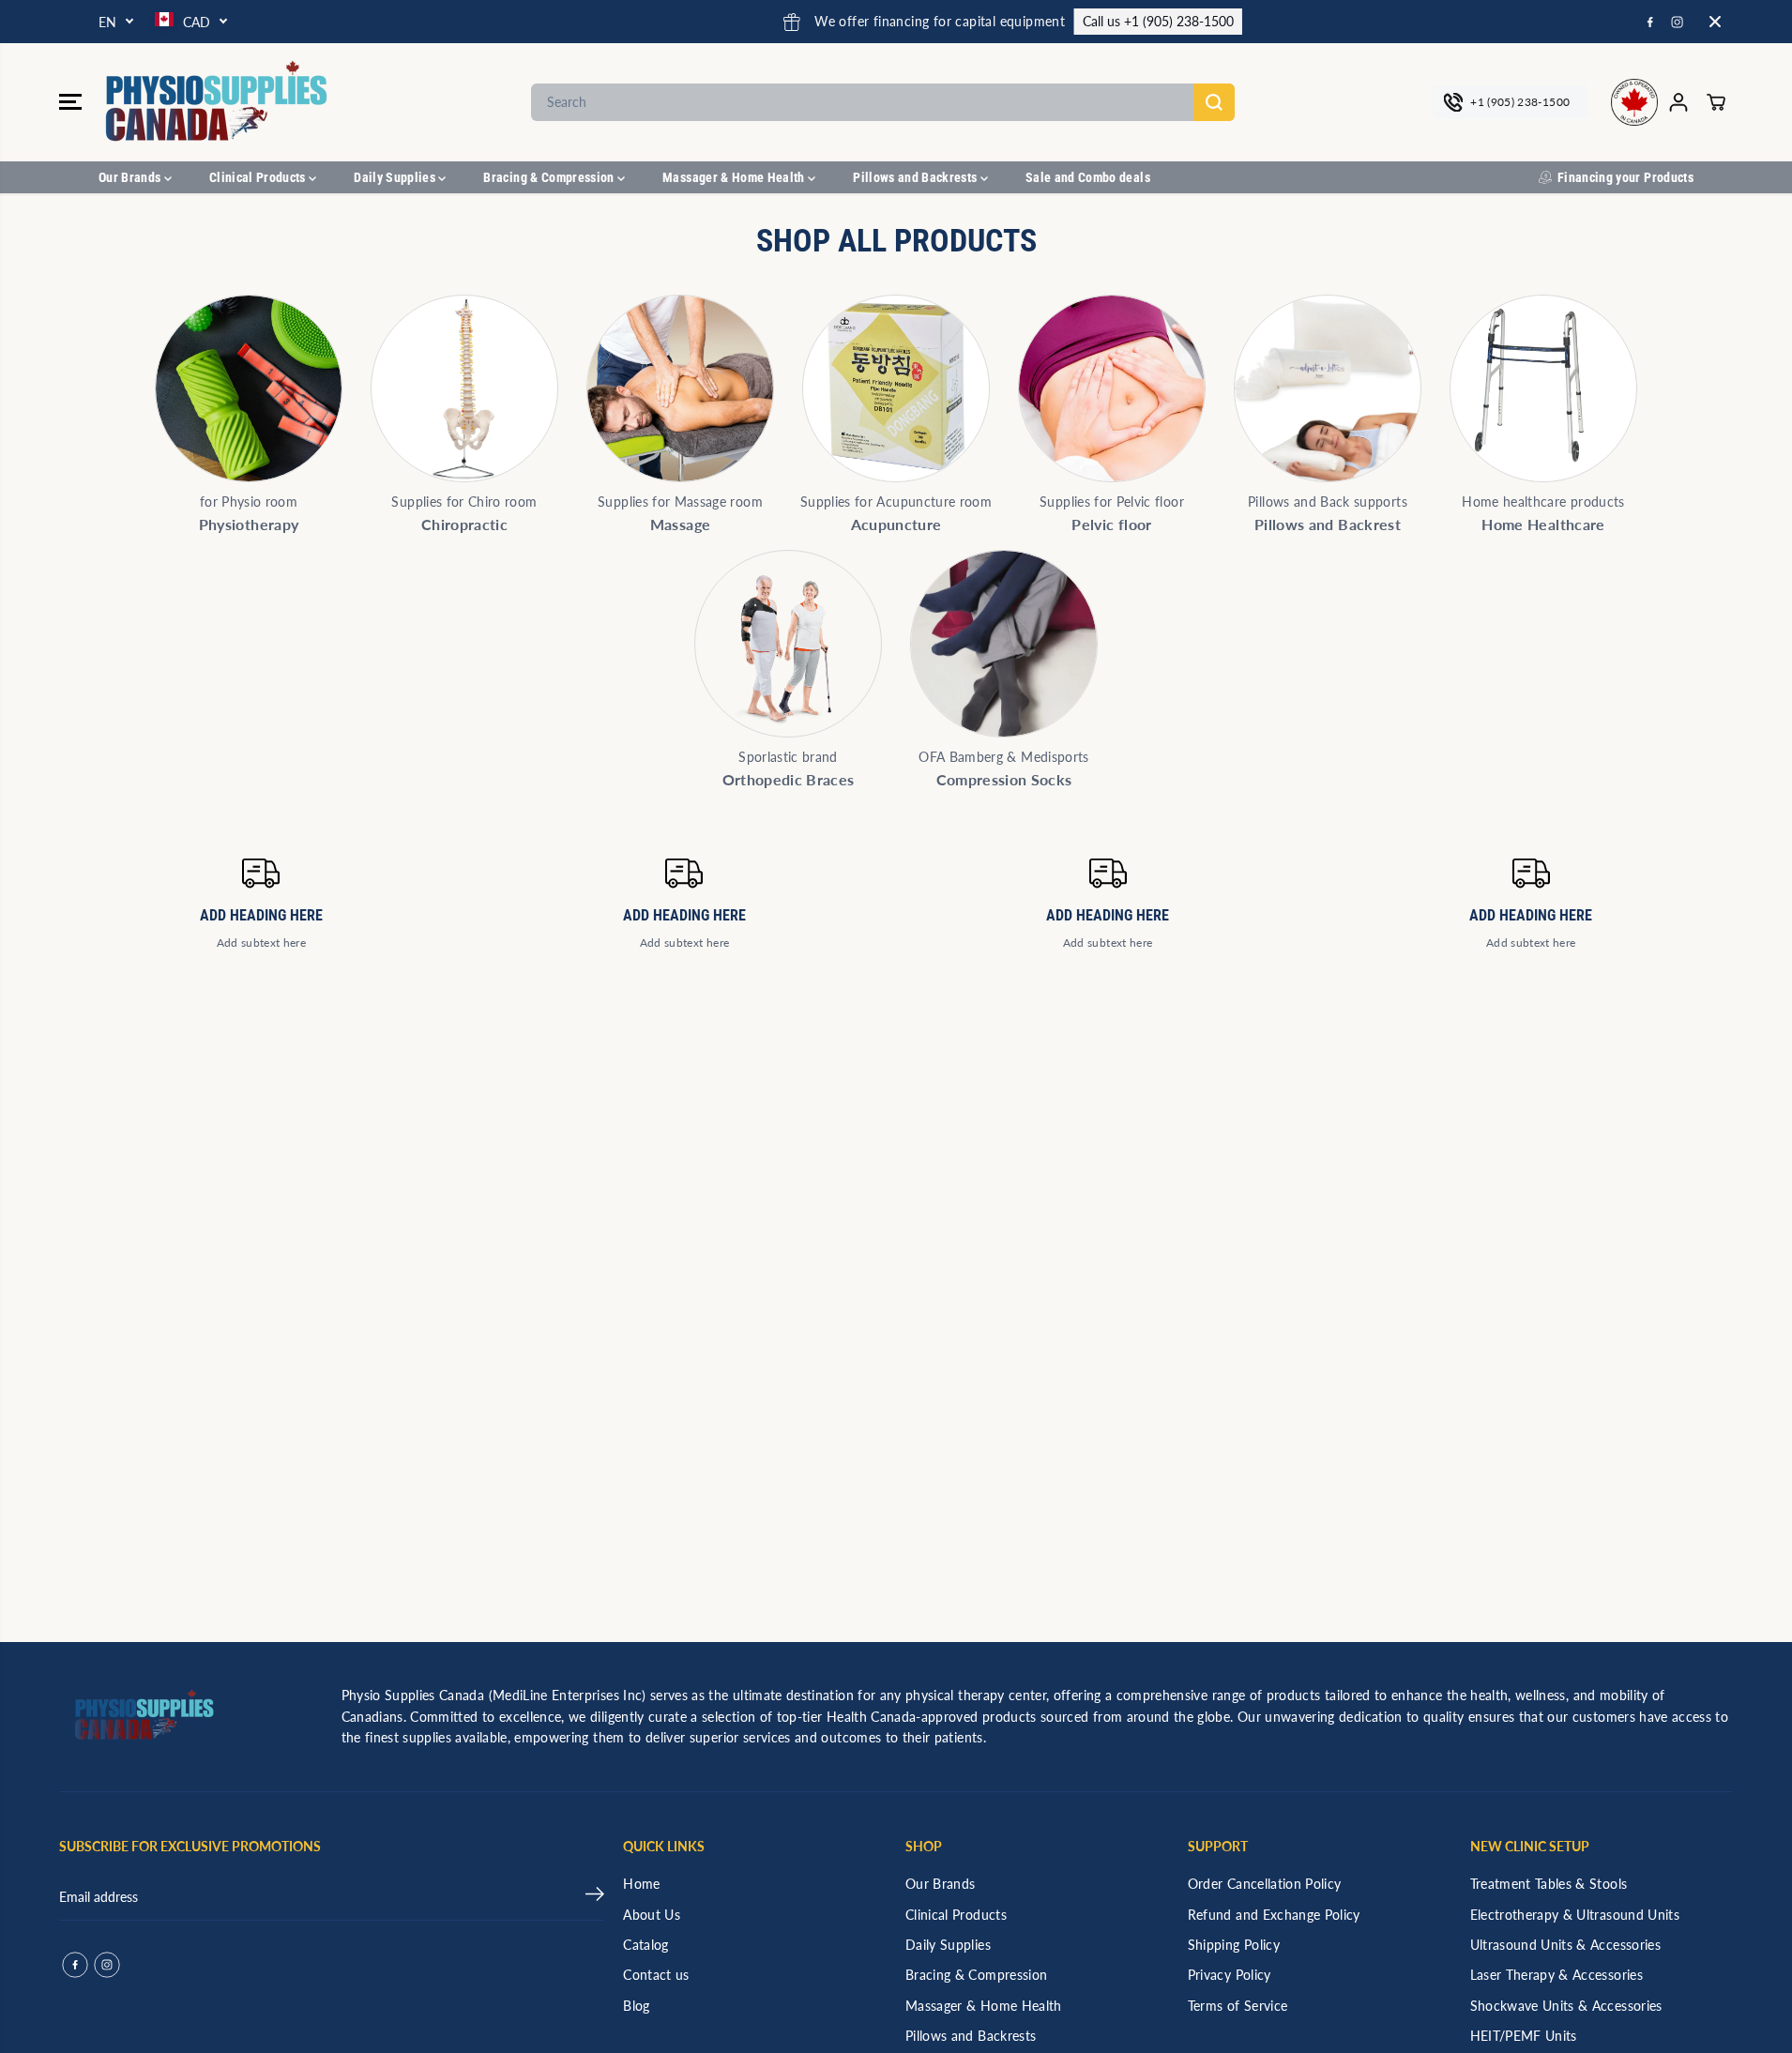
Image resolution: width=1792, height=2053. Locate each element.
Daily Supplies (396, 177)
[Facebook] (1650, 22)
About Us (652, 1915)
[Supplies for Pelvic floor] (1112, 388)
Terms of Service (1238, 2006)
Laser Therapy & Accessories (1557, 1975)
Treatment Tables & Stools (1549, 1884)
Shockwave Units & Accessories (1566, 2006)
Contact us (656, 1975)
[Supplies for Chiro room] (464, 388)
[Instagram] (1678, 22)
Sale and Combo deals (1088, 177)
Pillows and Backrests (917, 177)
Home (641, 1884)
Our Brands (131, 177)
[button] (70, 102)
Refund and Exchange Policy (1274, 1915)
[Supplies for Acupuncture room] (896, 388)
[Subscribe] (595, 1897)
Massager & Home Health (735, 177)
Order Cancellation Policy (1265, 1884)
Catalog (645, 1945)
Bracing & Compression (550, 177)
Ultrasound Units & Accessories (1566, 1945)
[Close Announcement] (1715, 22)
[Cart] (1716, 102)
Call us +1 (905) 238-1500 (1039, 21)
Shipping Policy (1234, 1945)
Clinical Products (259, 177)
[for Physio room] (249, 388)
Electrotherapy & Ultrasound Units (1575, 1915)
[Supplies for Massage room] (680, 388)
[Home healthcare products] (1543, 388)
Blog (636, 2006)
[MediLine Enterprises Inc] (219, 102)
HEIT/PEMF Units (1524, 2036)
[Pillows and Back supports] (1328, 388)
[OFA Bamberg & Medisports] (1004, 644)
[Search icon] (1214, 102)
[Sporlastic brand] (788, 644)
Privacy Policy (1230, 1975)
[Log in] (1678, 102)
